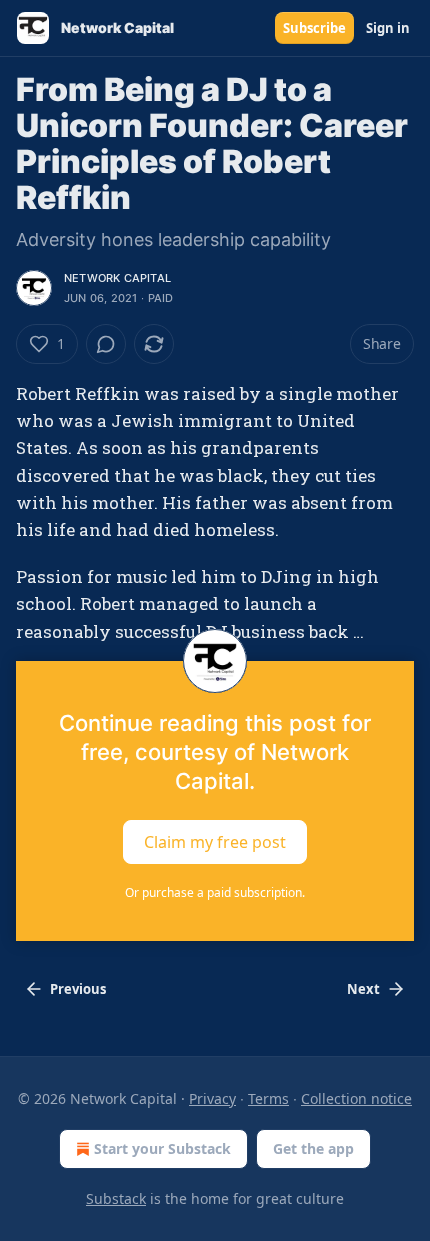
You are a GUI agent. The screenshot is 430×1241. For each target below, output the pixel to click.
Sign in (388, 28)
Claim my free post (215, 841)
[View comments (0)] (106, 344)
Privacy (212, 1098)
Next (363, 989)
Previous (78, 989)
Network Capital (117, 278)
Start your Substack (162, 1148)
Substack (116, 1198)
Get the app (313, 1148)
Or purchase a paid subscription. (215, 892)
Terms (268, 1098)
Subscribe (314, 28)
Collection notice (356, 1098)
